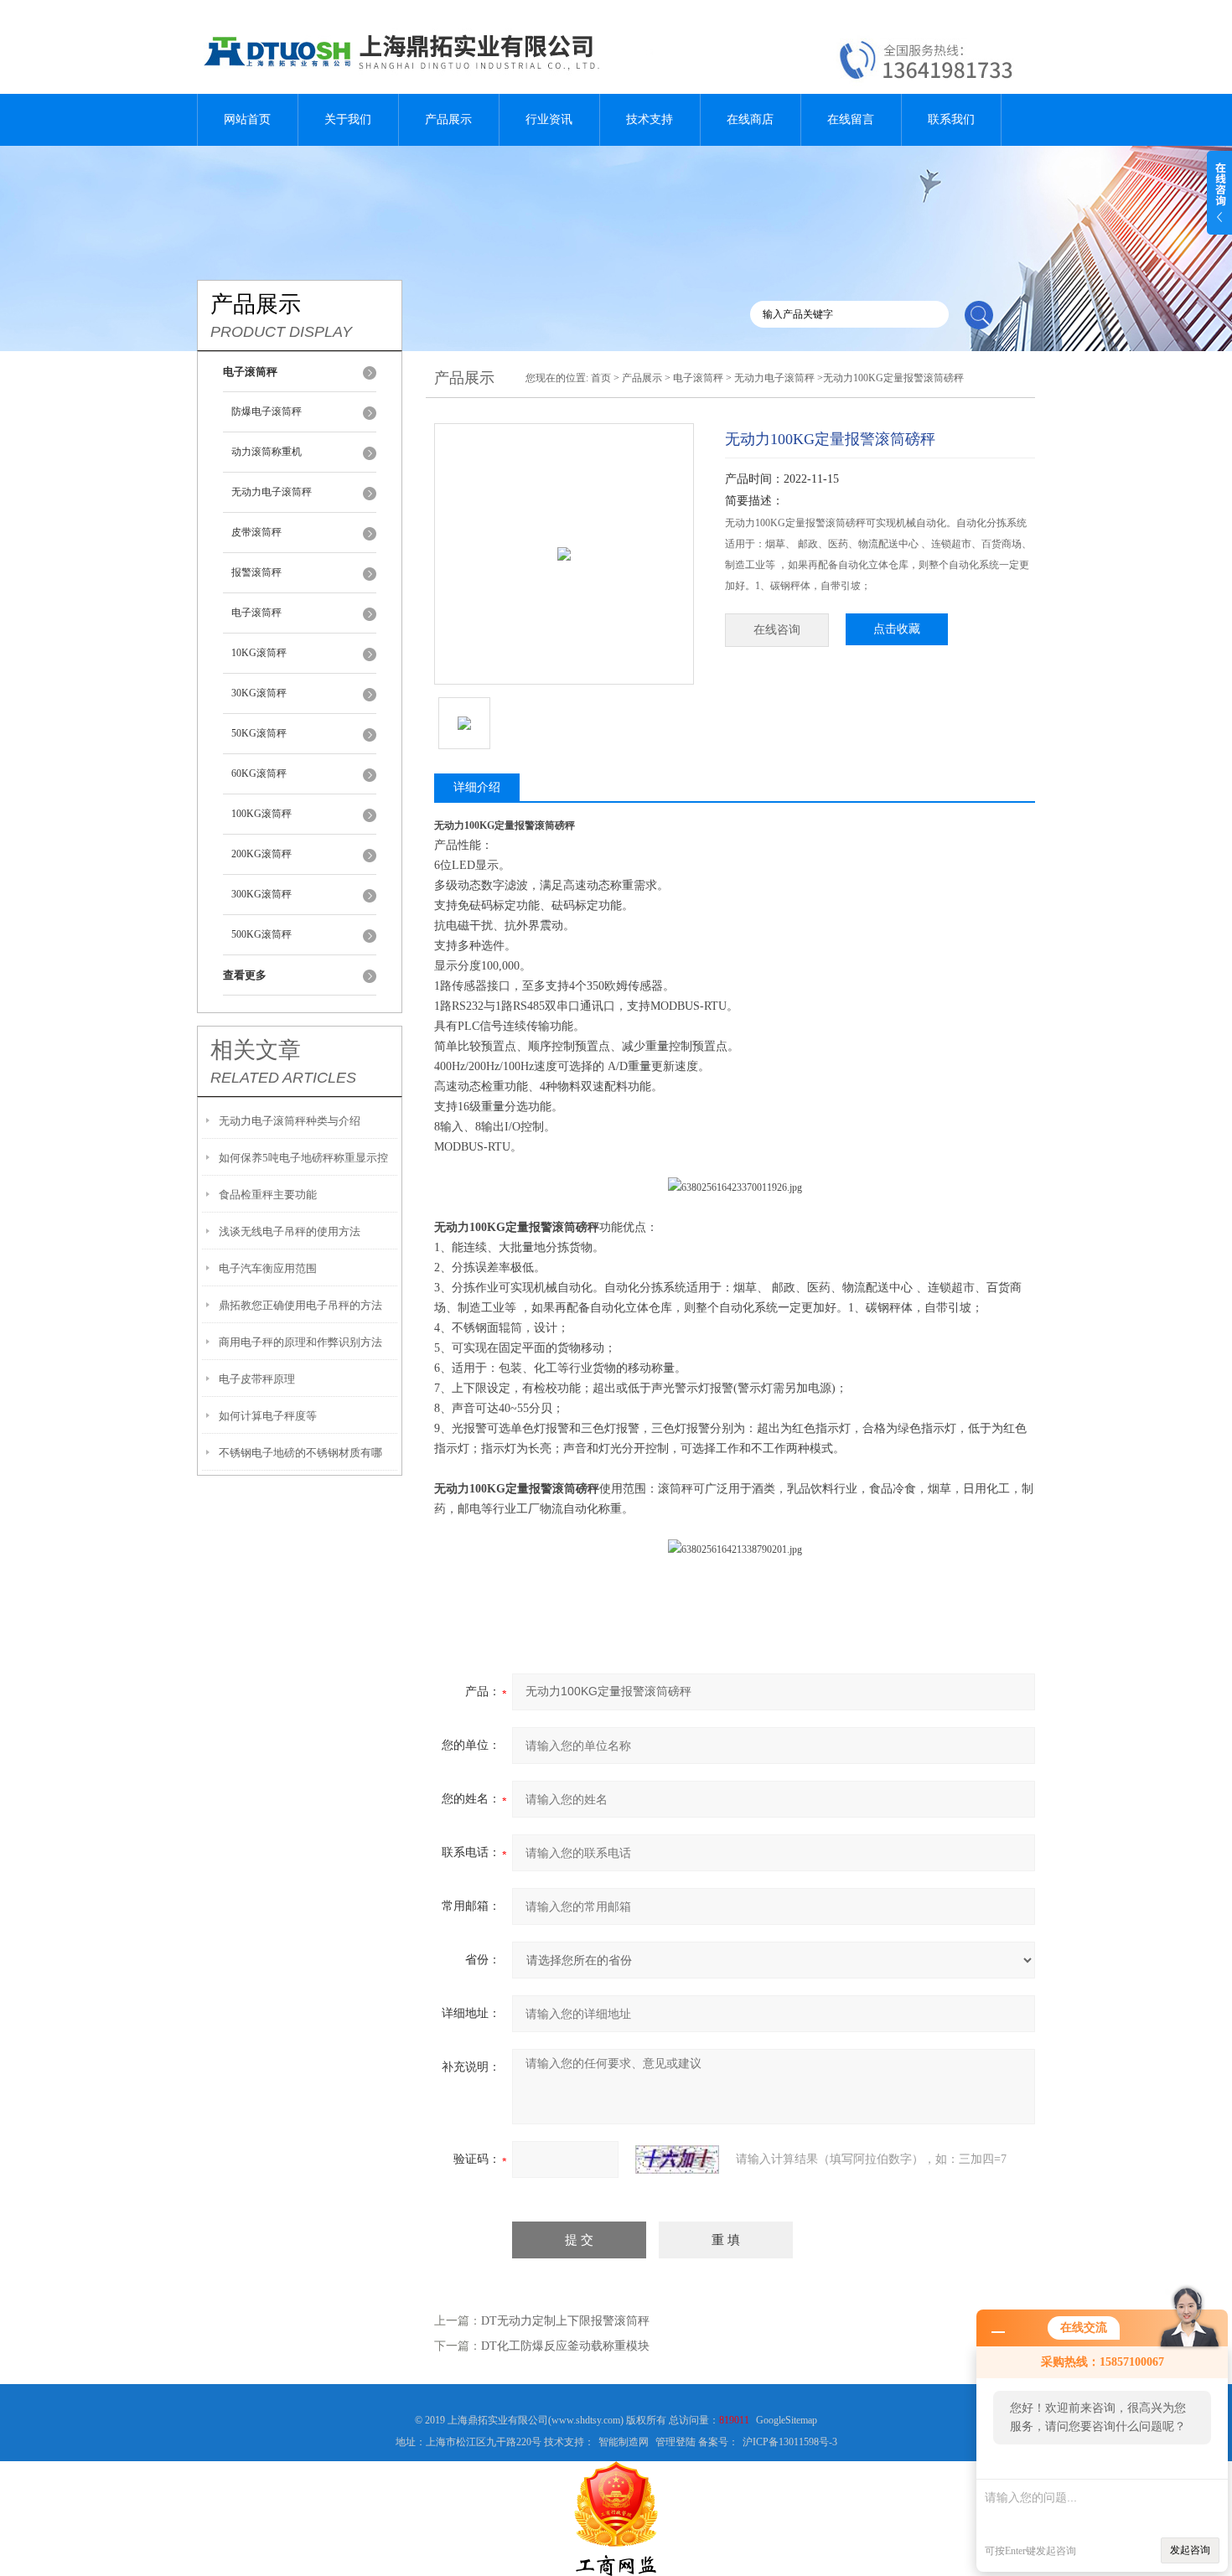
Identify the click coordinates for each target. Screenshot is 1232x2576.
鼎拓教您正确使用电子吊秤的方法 (300, 1305)
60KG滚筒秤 (259, 773)
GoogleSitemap (787, 2420)
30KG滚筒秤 (259, 693)
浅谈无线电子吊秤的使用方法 (290, 1231)
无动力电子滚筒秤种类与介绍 (290, 1121)
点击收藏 (897, 629)
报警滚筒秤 (256, 572)
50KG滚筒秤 (259, 733)
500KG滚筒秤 (261, 934)
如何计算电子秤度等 (268, 1416)
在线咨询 (777, 630)
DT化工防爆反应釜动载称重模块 (565, 2346)
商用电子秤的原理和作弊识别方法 (300, 1342)
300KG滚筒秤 (261, 894)
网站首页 (247, 119)
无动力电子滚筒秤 (272, 492)
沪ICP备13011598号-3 (790, 2442)
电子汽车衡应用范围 (268, 1268)
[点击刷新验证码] (677, 2160)
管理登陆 (676, 2442)
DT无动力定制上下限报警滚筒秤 (565, 2321)
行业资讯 (549, 119)
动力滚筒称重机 (267, 452)
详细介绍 (477, 787)
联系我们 (951, 119)
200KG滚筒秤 (261, 854)
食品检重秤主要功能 (268, 1195)
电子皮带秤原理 (257, 1379)
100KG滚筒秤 (261, 814)
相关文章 (256, 1050)
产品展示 (448, 119)
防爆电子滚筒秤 (267, 411)
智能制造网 (624, 2442)
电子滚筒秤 (256, 613)
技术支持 (650, 119)
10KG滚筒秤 (259, 653)
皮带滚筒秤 (256, 532)
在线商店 (750, 119)
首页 (601, 378)
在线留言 (851, 119)
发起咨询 (1190, 2550)
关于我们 (348, 119)
